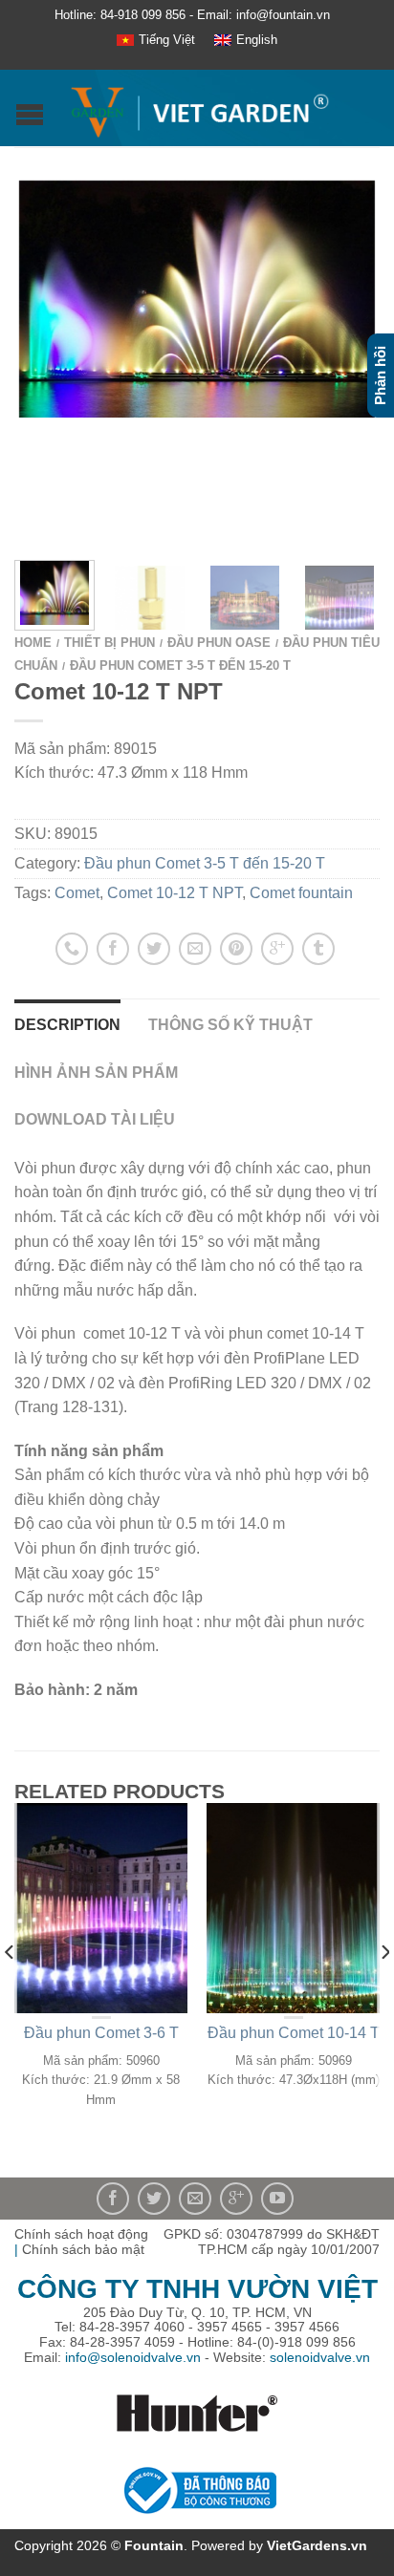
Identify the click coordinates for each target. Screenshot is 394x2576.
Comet (77, 893)
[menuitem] (156, 41)
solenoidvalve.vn (320, 2357)
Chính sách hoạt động (81, 2234)
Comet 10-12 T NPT (175, 893)
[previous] (10, 1990)
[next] (384, 1990)
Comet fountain (301, 893)
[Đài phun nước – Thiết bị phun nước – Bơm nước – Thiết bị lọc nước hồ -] (199, 108)
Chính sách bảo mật (83, 2249)
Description (67, 1025)
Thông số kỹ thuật (230, 1025)
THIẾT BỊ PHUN (109, 643)
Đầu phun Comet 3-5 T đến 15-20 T (180, 665)
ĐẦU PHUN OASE (219, 643)
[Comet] (197, 299)
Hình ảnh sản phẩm (96, 1073)
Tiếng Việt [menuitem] (167, 40)
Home (33, 643)
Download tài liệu (95, 1119)
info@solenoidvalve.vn (133, 2357)
